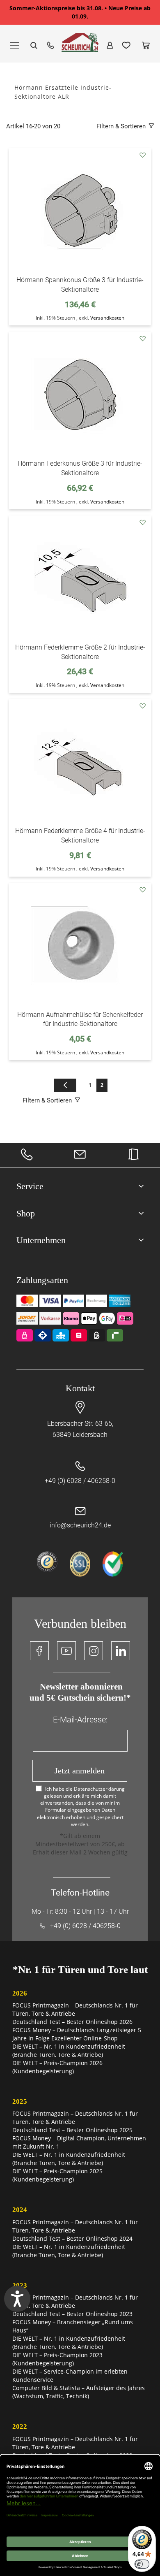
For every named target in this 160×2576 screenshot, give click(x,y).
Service (30, 1186)
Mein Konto (110, 45)
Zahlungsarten (42, 1280)
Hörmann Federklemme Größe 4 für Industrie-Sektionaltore (80, 835)
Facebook (39, 1651)
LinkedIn (121, 1651)
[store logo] (80, 46)
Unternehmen (41, 1240)
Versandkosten (107, 318)
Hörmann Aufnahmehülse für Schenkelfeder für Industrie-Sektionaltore (80, 1019)
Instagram (94, 1651)
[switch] (142, 2564)
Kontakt (80, 1388)
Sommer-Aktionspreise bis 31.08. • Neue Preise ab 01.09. (80, 12)
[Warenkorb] (146, 45)
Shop (26, 1213)
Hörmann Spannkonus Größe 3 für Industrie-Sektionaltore (80, 285)
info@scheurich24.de (80, 1525)
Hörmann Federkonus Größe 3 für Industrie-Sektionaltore (80, 468)
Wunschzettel (126, 45)
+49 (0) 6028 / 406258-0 (80, 1481)
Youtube (66, 1651)
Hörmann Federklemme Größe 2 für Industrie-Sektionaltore (80, 652)
